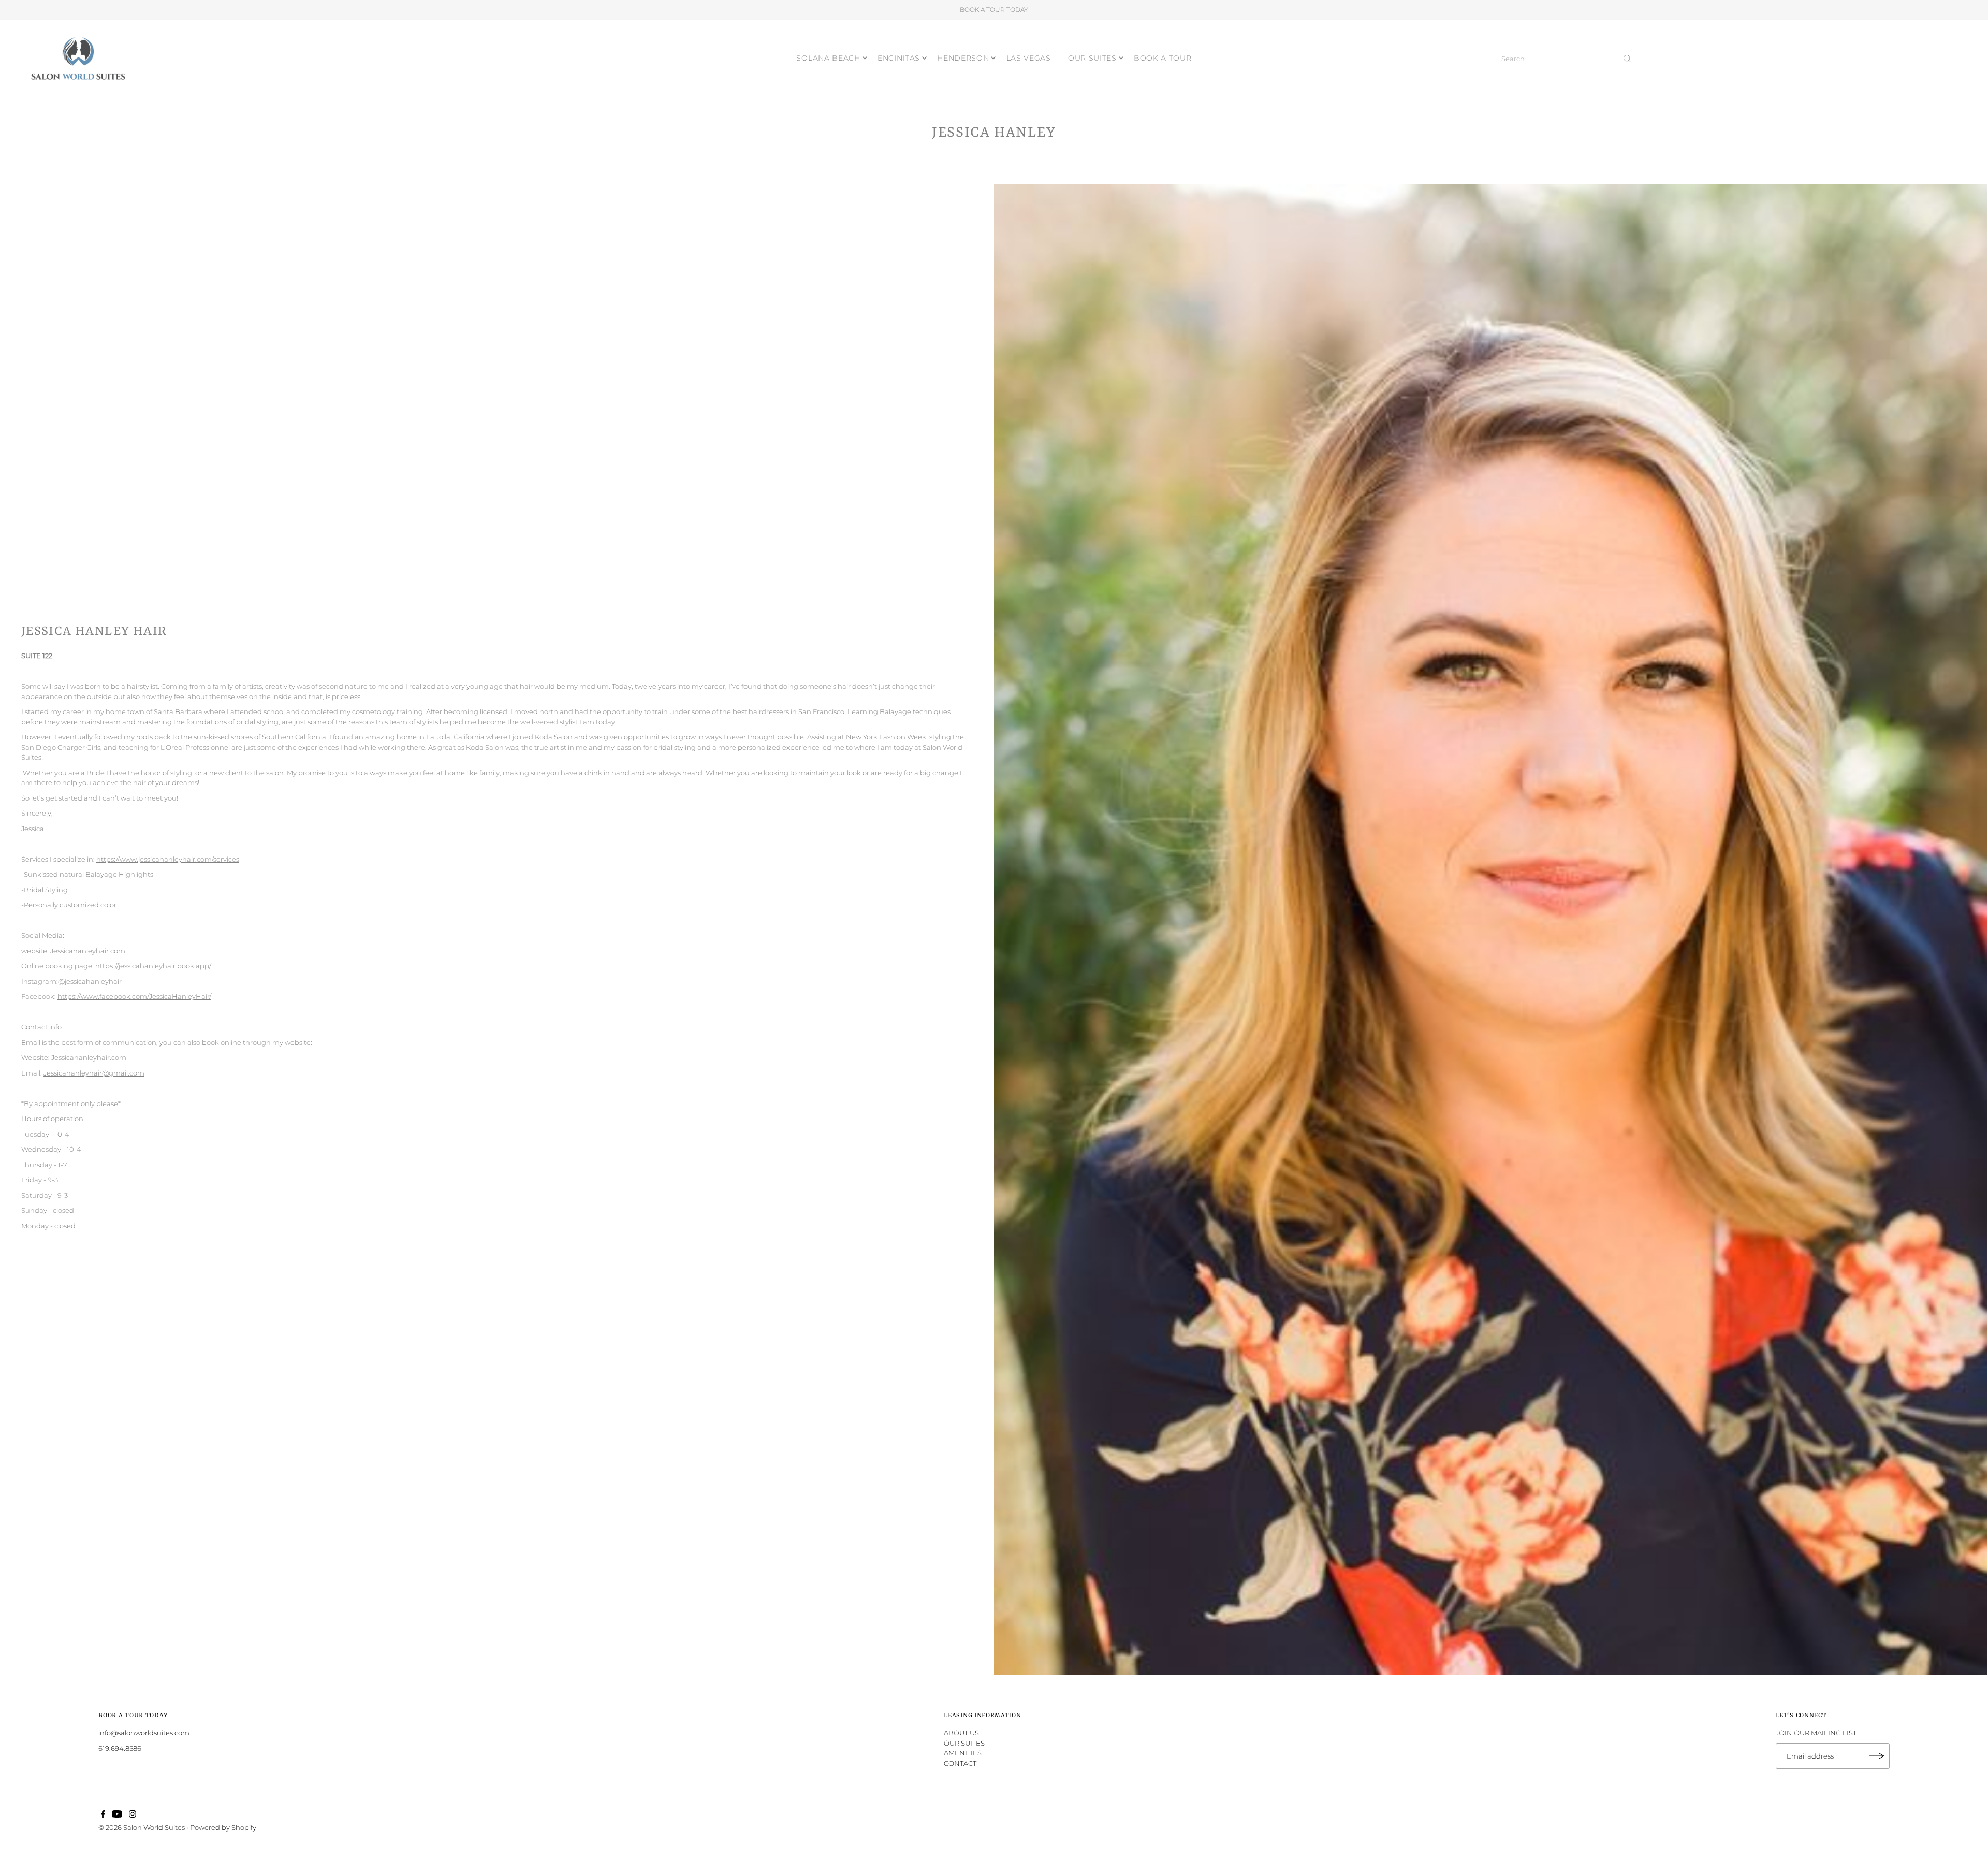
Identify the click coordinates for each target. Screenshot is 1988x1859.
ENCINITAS (899, 58)
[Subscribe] (1877, 1756)
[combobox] (1567, 59)
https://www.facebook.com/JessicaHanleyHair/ (134, 996)
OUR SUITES (1092, 58)
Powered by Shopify (223, 1827)
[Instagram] (133, 1815)
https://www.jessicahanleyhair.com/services (168, 859)
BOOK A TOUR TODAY (994, 10)
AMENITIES (963, 1753)
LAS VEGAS (1029, 58)
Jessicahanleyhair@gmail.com (94, 1073)
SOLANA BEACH (828, 58)
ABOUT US (961, 1733)
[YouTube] (117, 1815)
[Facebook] (103, 1815)
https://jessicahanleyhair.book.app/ (153, 966)
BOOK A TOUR (1163, 58)
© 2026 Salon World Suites (142, 1827)
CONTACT (960, 1763)
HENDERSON (963, 58)
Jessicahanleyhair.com (88, 951)
